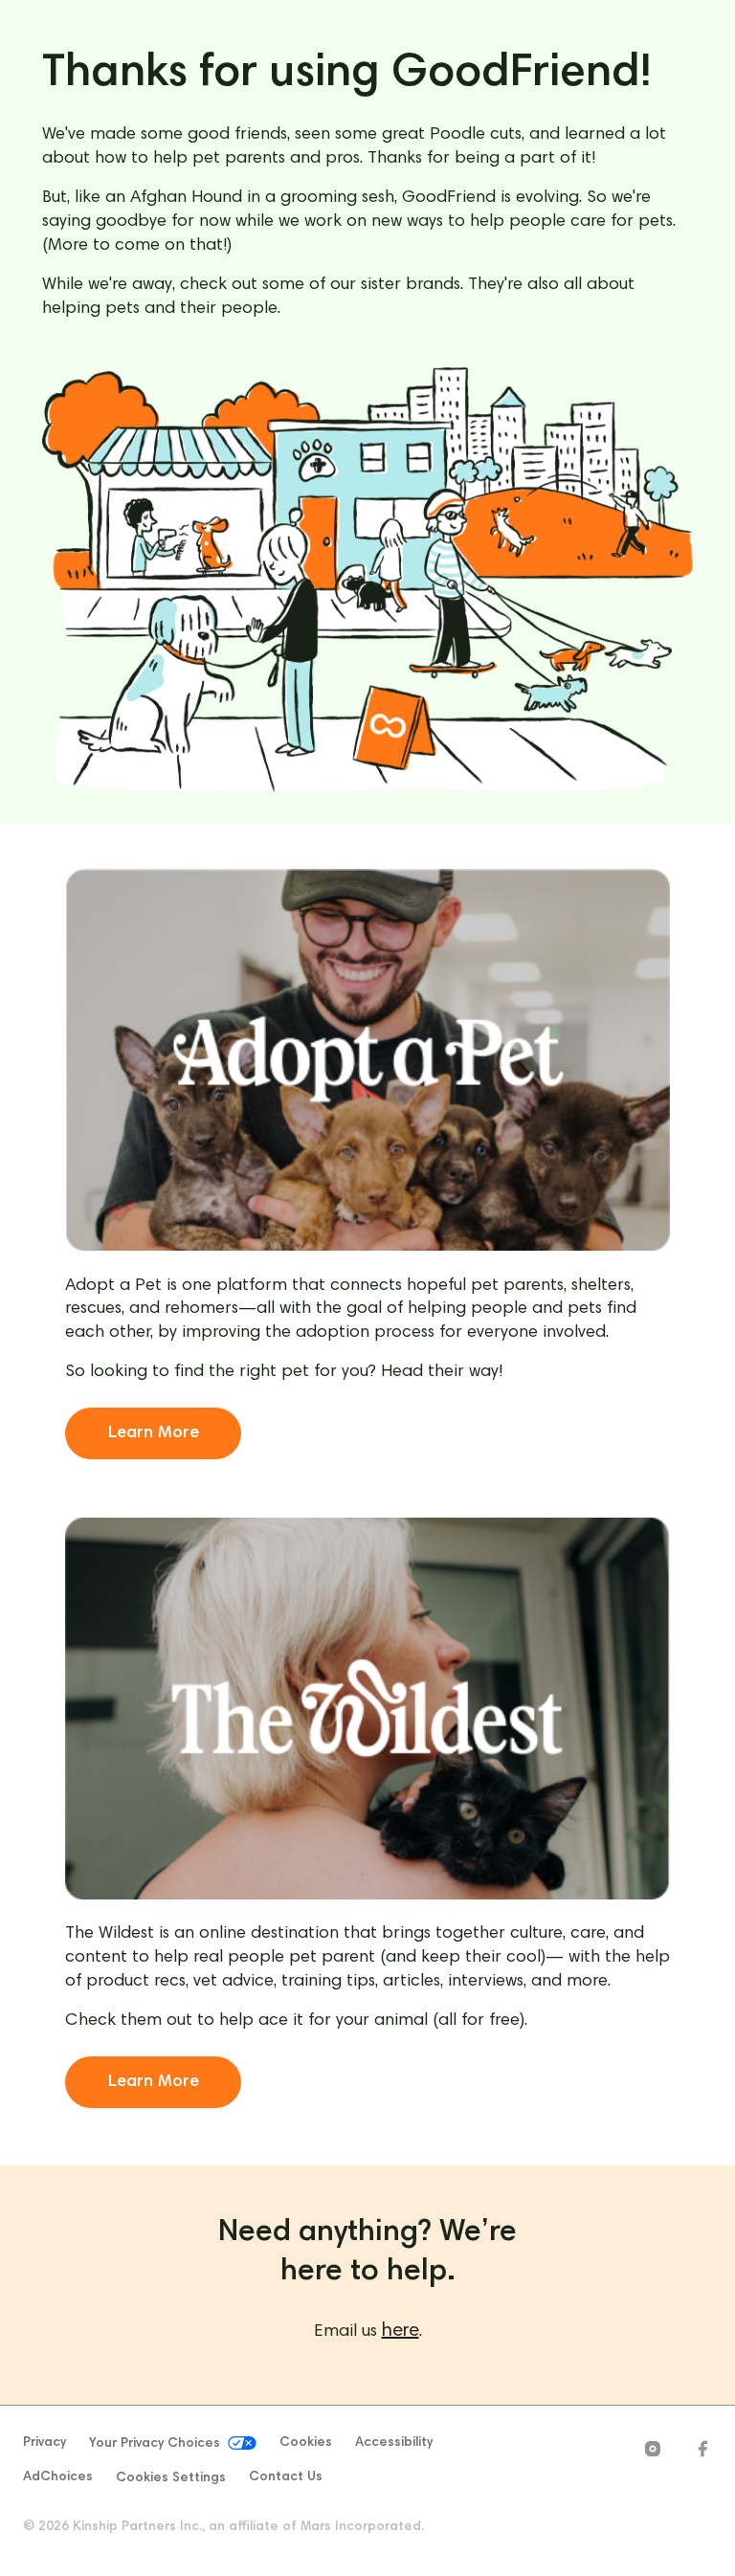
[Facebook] (702, 2449)
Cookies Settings (171, 2478)
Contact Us (286, 2477)
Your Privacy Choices (155, 2445)
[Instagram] (653, 2449)
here (401, 2331)
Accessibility (394, 2443)
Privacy (45, 2443)
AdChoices (58, 2477)
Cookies (306, 2443)
